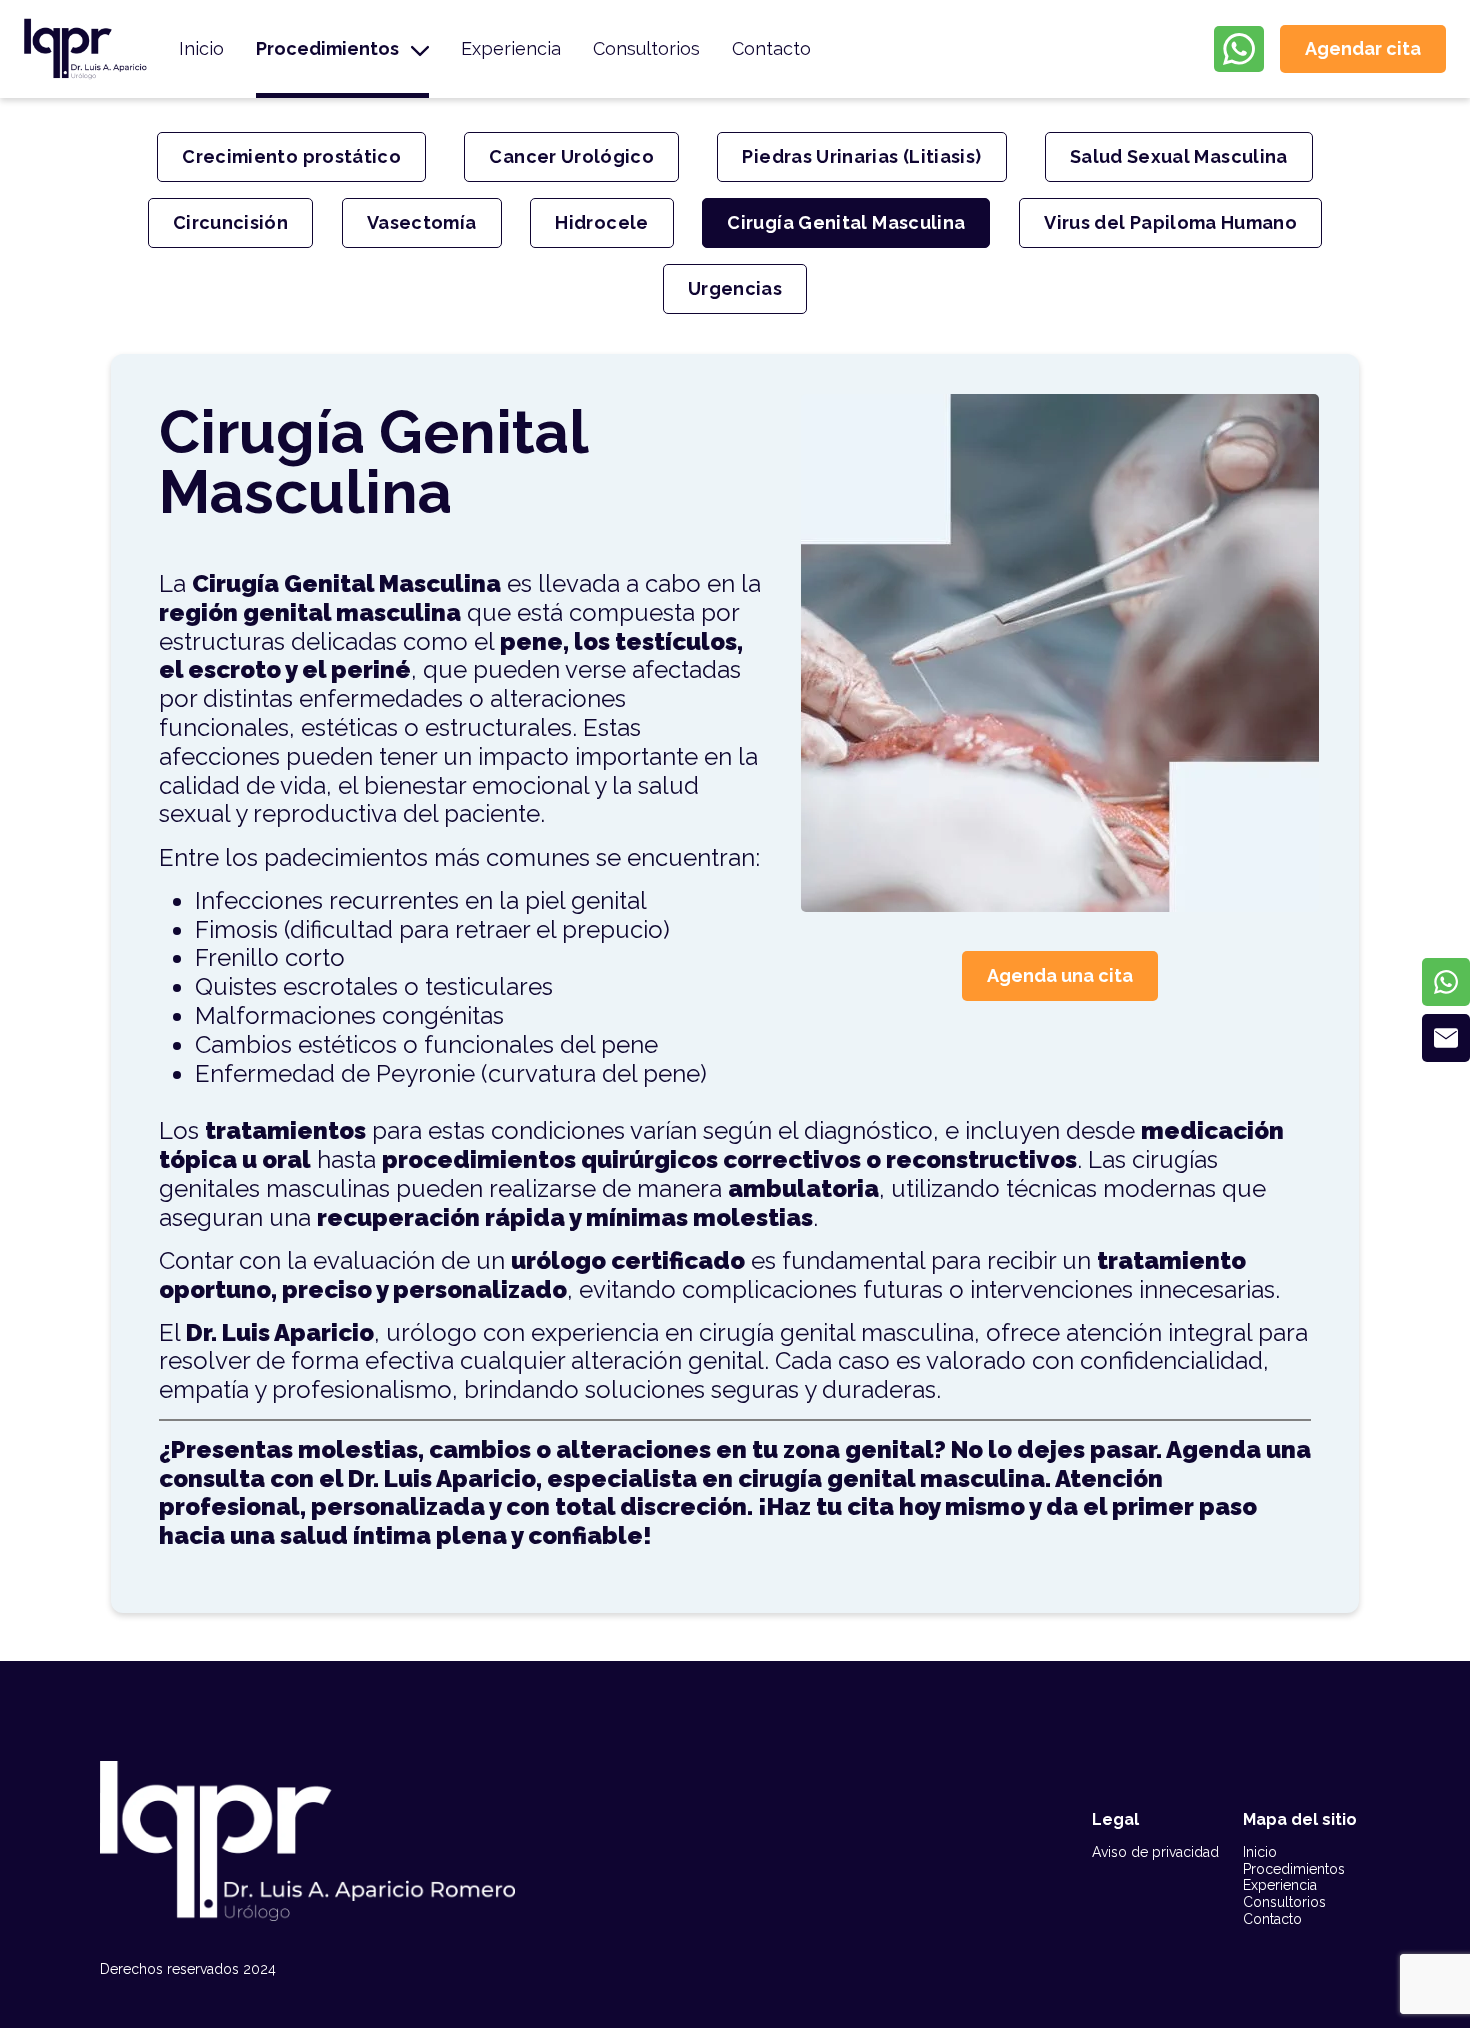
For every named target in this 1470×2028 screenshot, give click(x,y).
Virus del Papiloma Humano (1170, 222)
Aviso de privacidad (1155, 1852)
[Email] (1446, 1038)
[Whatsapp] (1446, 982)
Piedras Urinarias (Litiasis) (861, 156)
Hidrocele (601, 222)
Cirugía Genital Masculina (846, 222)
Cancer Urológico (571, 156)
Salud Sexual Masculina (1179, 156)
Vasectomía (422, 222)
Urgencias (735, 288)
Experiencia (511, 48)
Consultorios (646, 48)
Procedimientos (327, 48)
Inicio (201, 48)
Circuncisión (230, 222)
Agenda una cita (1060, 975)
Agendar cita (1363, 48)
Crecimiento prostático (291, 156)
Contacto (771, 48)
